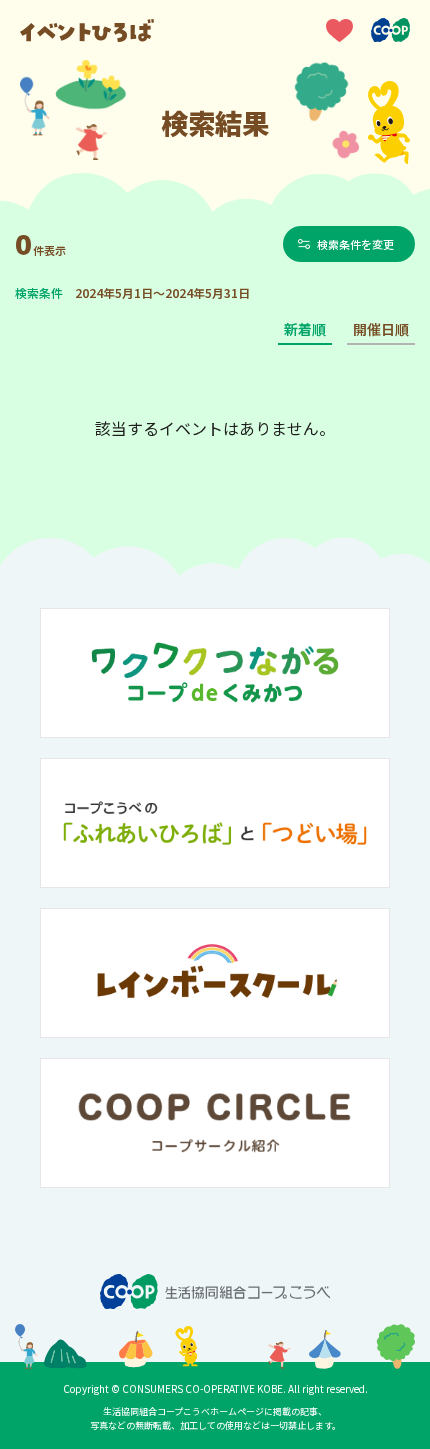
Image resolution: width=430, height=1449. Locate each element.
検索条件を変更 (355, 244)
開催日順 (381, 329)
